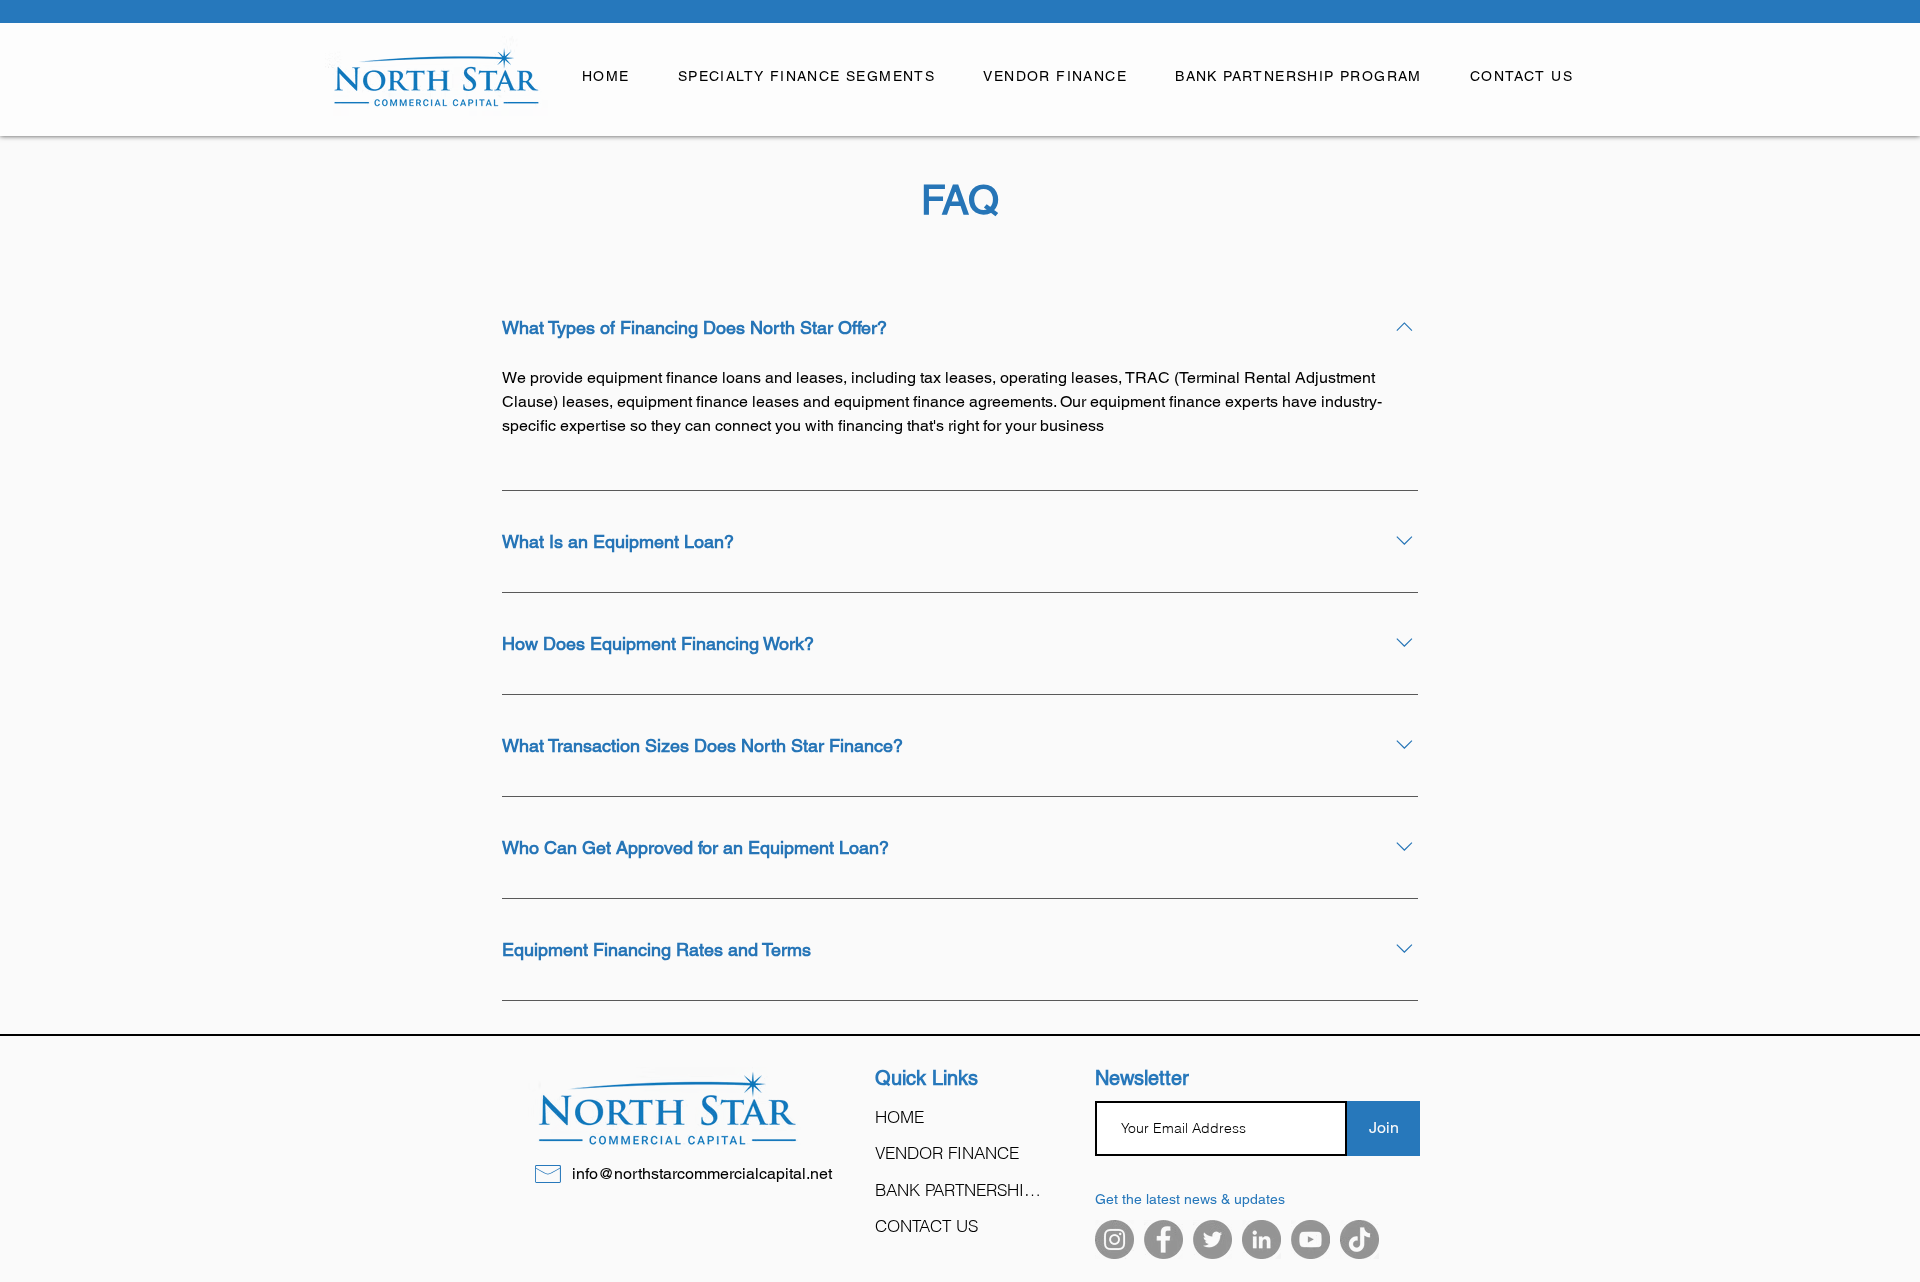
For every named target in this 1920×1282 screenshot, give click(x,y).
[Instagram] (1114, 1239)
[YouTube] (1310, 1239)
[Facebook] (1163, 1239)
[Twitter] (1212, 1239)
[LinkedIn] (1261, 1239)
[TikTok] (1359, 1239)
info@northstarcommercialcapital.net (702, 1173)
